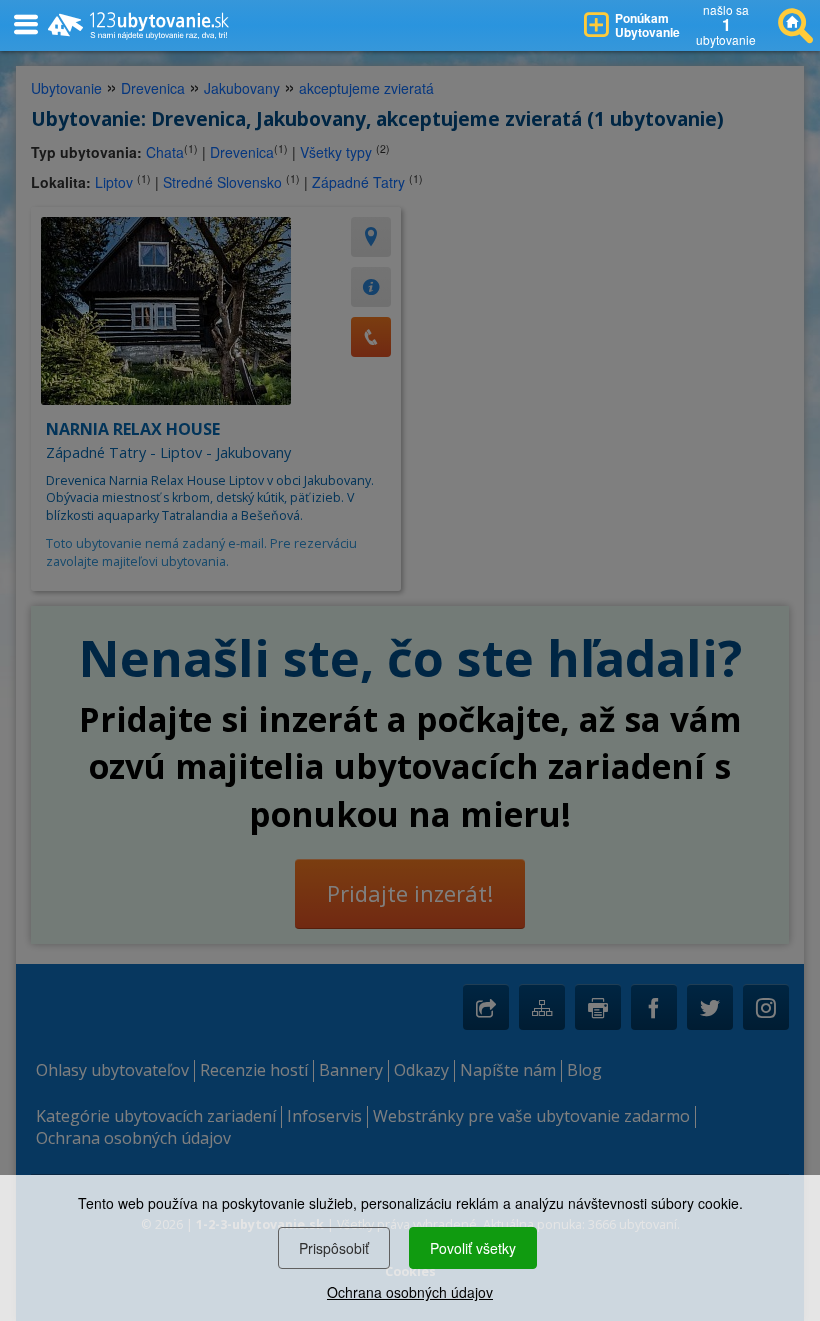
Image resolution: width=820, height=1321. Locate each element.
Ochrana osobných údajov (410, 1292)
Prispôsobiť (334, 1248)
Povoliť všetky (473, 1248)
